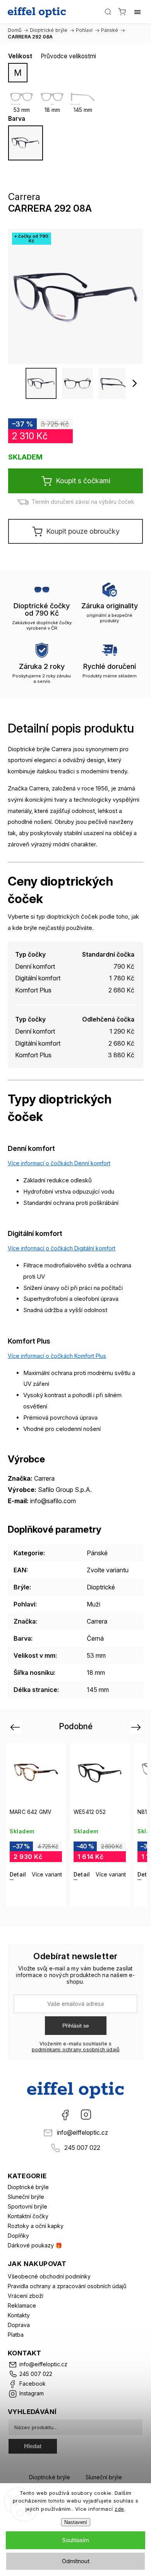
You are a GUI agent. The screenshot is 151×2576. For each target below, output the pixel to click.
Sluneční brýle (26, 2197)
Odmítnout (76, 2561)
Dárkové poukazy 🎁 (35, 2245)
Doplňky (18, 2236)
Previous (16, 1727)
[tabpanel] (36, 1825)
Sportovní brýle (27, 2206)
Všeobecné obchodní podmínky (49, 2276)
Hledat (33, 2446)
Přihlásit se (76, 2026)
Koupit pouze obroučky (83, 531)
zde (119, 2509)
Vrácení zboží (26, 2296)
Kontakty (19, 2315)
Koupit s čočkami (83, 481)
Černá (95, 1638)
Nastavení (76, 2522)
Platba (16, 2335)
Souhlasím (75, 2540)
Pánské (97, 1553)
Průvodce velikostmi (68, 56)
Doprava (19, 2325)
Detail (18, 1874)
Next (137, 1727)
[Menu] (137, 12)
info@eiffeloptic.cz (82, 2133)
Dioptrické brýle (28, 2187)
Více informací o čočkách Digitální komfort (62, 1248)
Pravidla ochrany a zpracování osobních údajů (67, 2286)
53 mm (96, 1655)
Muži (94, 1604)
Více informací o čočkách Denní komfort (59, 1163)
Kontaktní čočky (28, 2216)
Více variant (47, 1874)
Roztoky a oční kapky (36, 2226)
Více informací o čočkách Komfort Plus (57, 1356)
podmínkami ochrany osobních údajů (76, 2049)
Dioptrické (101, 1587)
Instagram (86, 2115)
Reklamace (22, 2305)
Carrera (97, 1621)
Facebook (65, 2115)
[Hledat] (108, 12)
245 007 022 (82, 2148)
